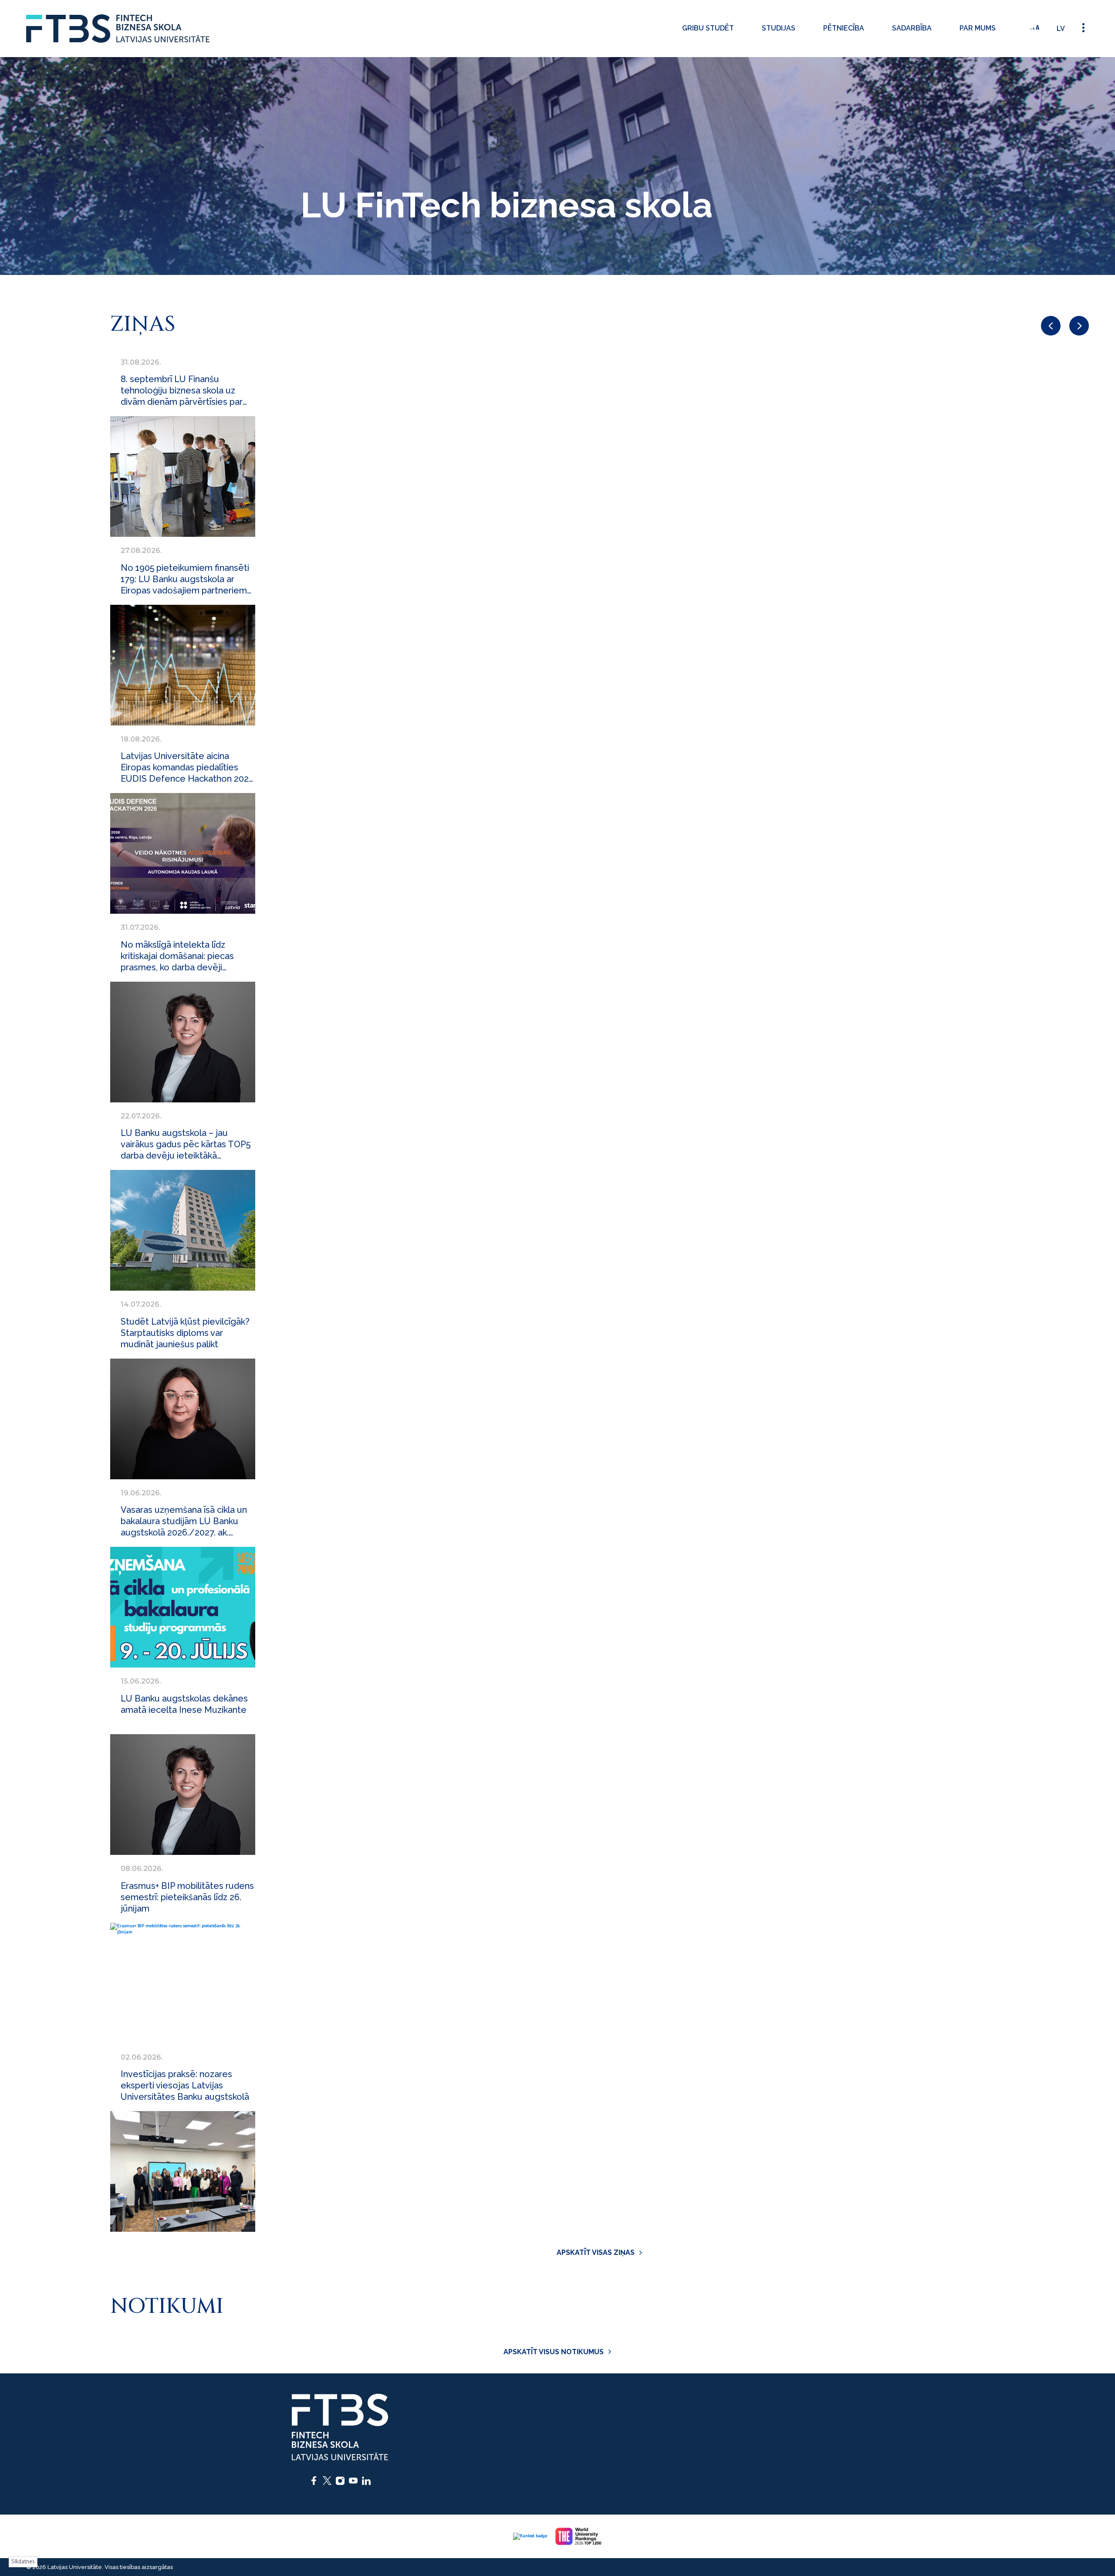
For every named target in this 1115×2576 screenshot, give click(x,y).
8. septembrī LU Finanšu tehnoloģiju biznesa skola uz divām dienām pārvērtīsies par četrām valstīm (182, 391)
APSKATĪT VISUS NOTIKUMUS (554, 2352)
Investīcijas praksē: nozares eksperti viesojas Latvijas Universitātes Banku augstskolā (185, 2085)
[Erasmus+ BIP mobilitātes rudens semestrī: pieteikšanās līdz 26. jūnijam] (183, 1983)
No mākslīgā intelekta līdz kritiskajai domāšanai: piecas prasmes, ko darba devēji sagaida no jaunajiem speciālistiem (177, 956)
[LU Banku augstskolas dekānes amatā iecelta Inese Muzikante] (183, 1795)
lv (1061, 29)
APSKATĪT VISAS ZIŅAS (596, 2252)
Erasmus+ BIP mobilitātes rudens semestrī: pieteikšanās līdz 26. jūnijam (187, 1897)
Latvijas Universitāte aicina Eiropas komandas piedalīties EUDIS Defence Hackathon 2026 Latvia (187, 768)
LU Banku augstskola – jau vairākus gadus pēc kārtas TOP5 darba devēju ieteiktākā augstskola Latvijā (186, 1144)
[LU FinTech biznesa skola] (118, 29)
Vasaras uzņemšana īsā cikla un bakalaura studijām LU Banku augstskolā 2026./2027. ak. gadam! (184, 1521)
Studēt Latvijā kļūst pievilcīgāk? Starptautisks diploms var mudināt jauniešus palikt (185, 1333)
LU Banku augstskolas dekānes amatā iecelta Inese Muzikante (184, 1704)
